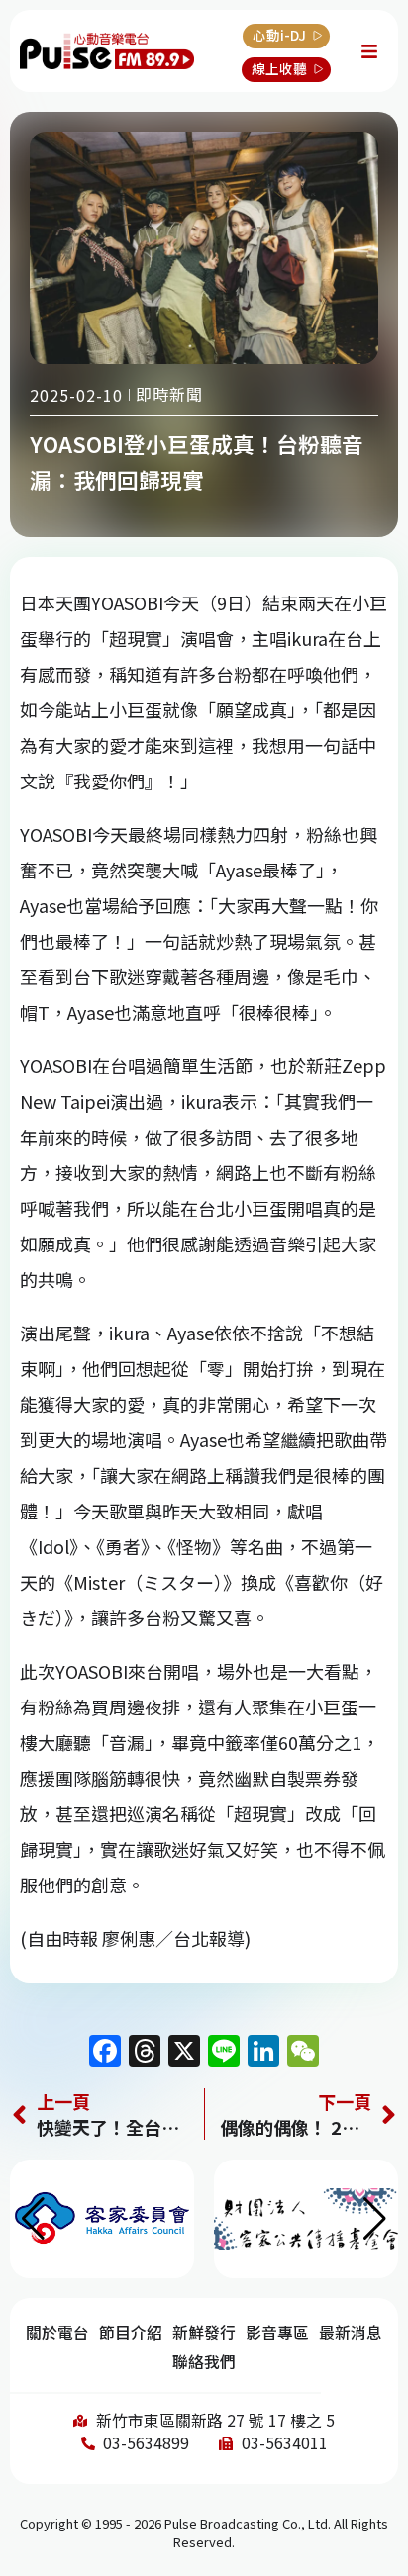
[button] (375, 2219)
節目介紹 (131, 2332)
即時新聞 (169, 394)
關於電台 (57, 2332)
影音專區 (277, 2332)
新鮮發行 (204, 2332)
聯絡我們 (204, 2362)
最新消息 (351, 2332)
